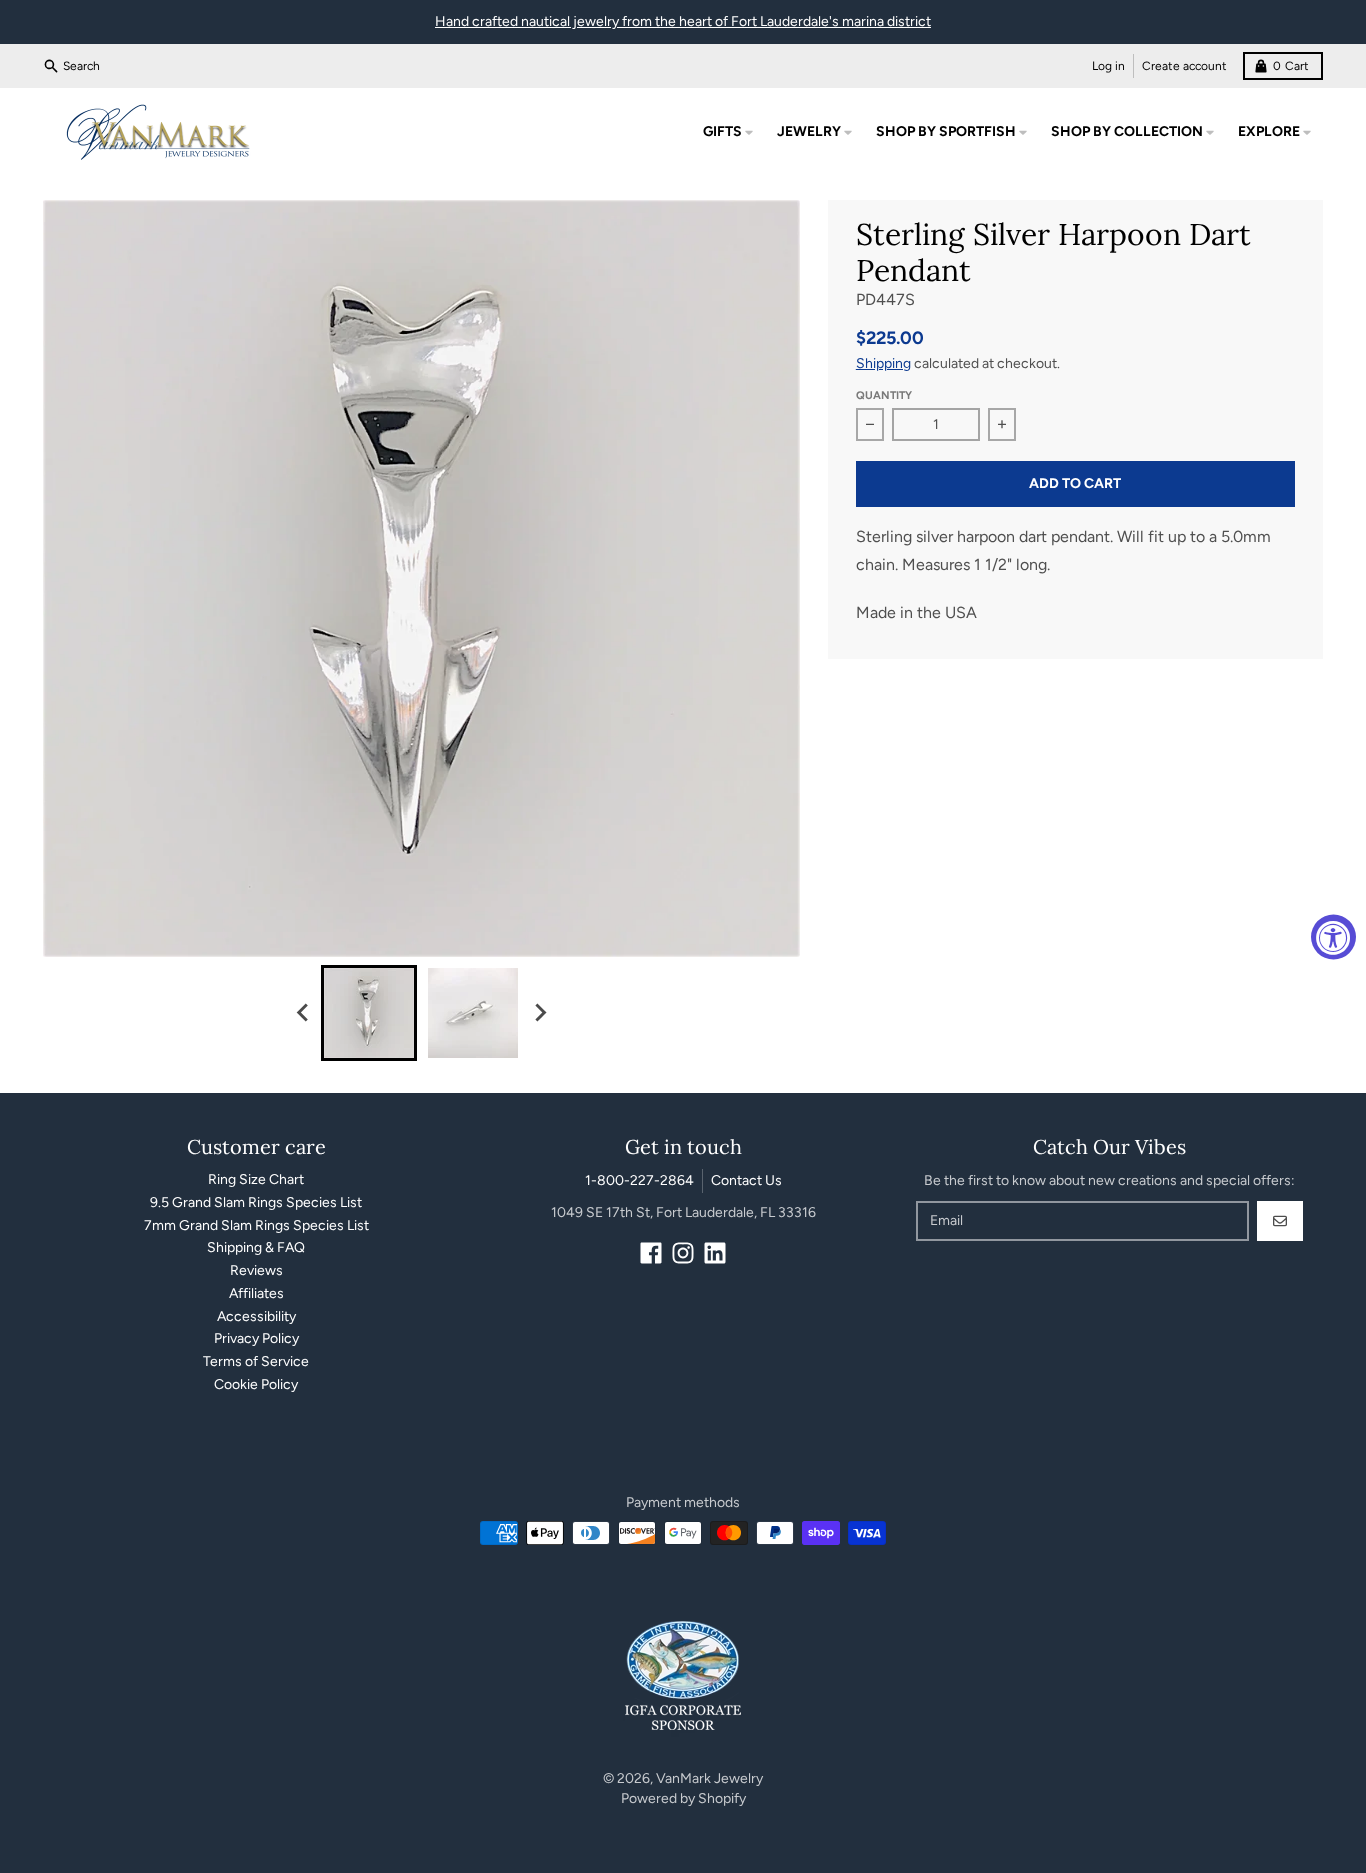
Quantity (884, 395)
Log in (1108, 66)
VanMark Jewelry (709, 1778)
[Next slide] (539, 1013)
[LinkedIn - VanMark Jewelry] (715, 1253)
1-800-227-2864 (639, 1180)
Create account (1184, 66)
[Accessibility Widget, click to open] (1333, 936)
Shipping (883, 363)
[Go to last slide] (303, 1013)
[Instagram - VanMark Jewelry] (683, 1253)
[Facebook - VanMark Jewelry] (651, 1253)
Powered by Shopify (683, 1798)
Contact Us (746, 1180)
